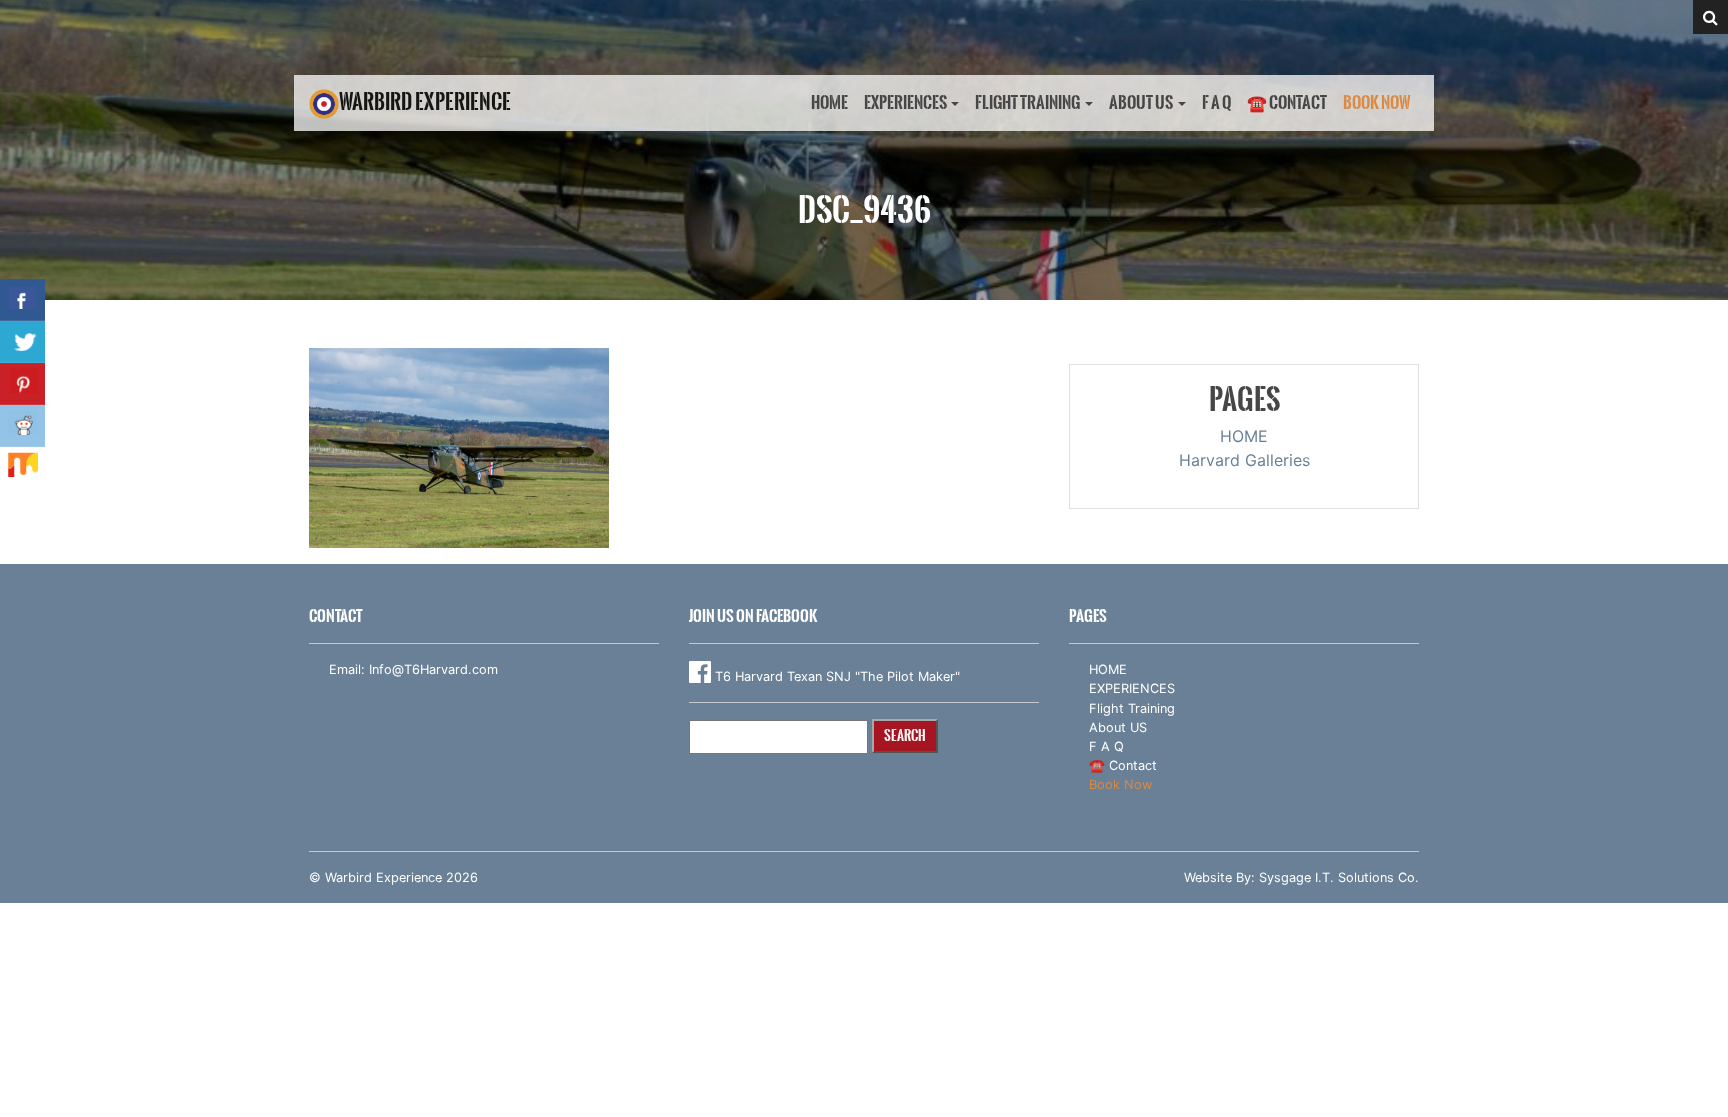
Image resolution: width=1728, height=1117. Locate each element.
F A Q (1216, 102)
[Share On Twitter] (22, 342)
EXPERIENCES (905, 102)
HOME (829, 102)
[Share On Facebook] (22, 300)
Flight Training (1027, 102)
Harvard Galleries (1244, 460)
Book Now (1377, 102)
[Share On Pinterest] (22, 384)
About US (1141, 102)
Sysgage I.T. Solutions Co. (1339, 877)
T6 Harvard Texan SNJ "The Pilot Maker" (835, 676)
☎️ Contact (1287, 102)
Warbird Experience (425, 101)
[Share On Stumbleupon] (22, 468)
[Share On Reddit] (22, 426)
